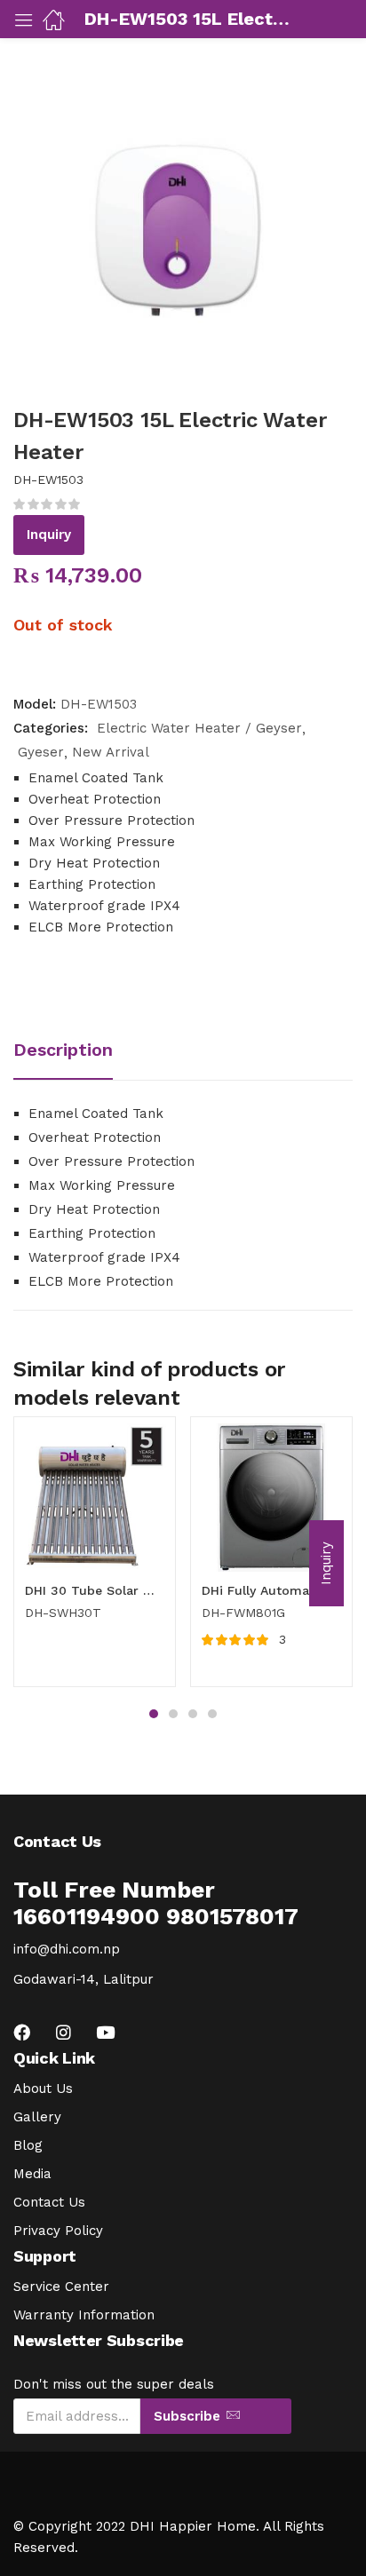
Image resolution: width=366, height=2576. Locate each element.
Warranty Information (84, 2315)
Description (63, 1050)
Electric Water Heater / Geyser (199, 728)
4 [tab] (212, 1714)
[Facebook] (22, 2032)
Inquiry (49, 535)
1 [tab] (154, 1714)
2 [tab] (173, 1714)
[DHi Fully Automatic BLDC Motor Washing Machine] (271, 1498)
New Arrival (111, 752)
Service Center (61, 2287)
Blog (28, 2145)
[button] (326, 1563)
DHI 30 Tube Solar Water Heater (95, 1590)
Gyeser (41, 752)
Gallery (37, 2117)
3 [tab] (193, 1714)
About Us (43, 2089)
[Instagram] (64, 2032)
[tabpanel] (95, 1558)
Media (32, 2174)
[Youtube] (105, 2032)
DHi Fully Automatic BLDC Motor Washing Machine (271, 1590)
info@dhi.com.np (67, 1949)
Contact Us (49, 2202)
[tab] (70, 1052)
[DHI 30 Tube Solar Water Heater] (95, 1498)
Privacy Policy (58, 2231)
